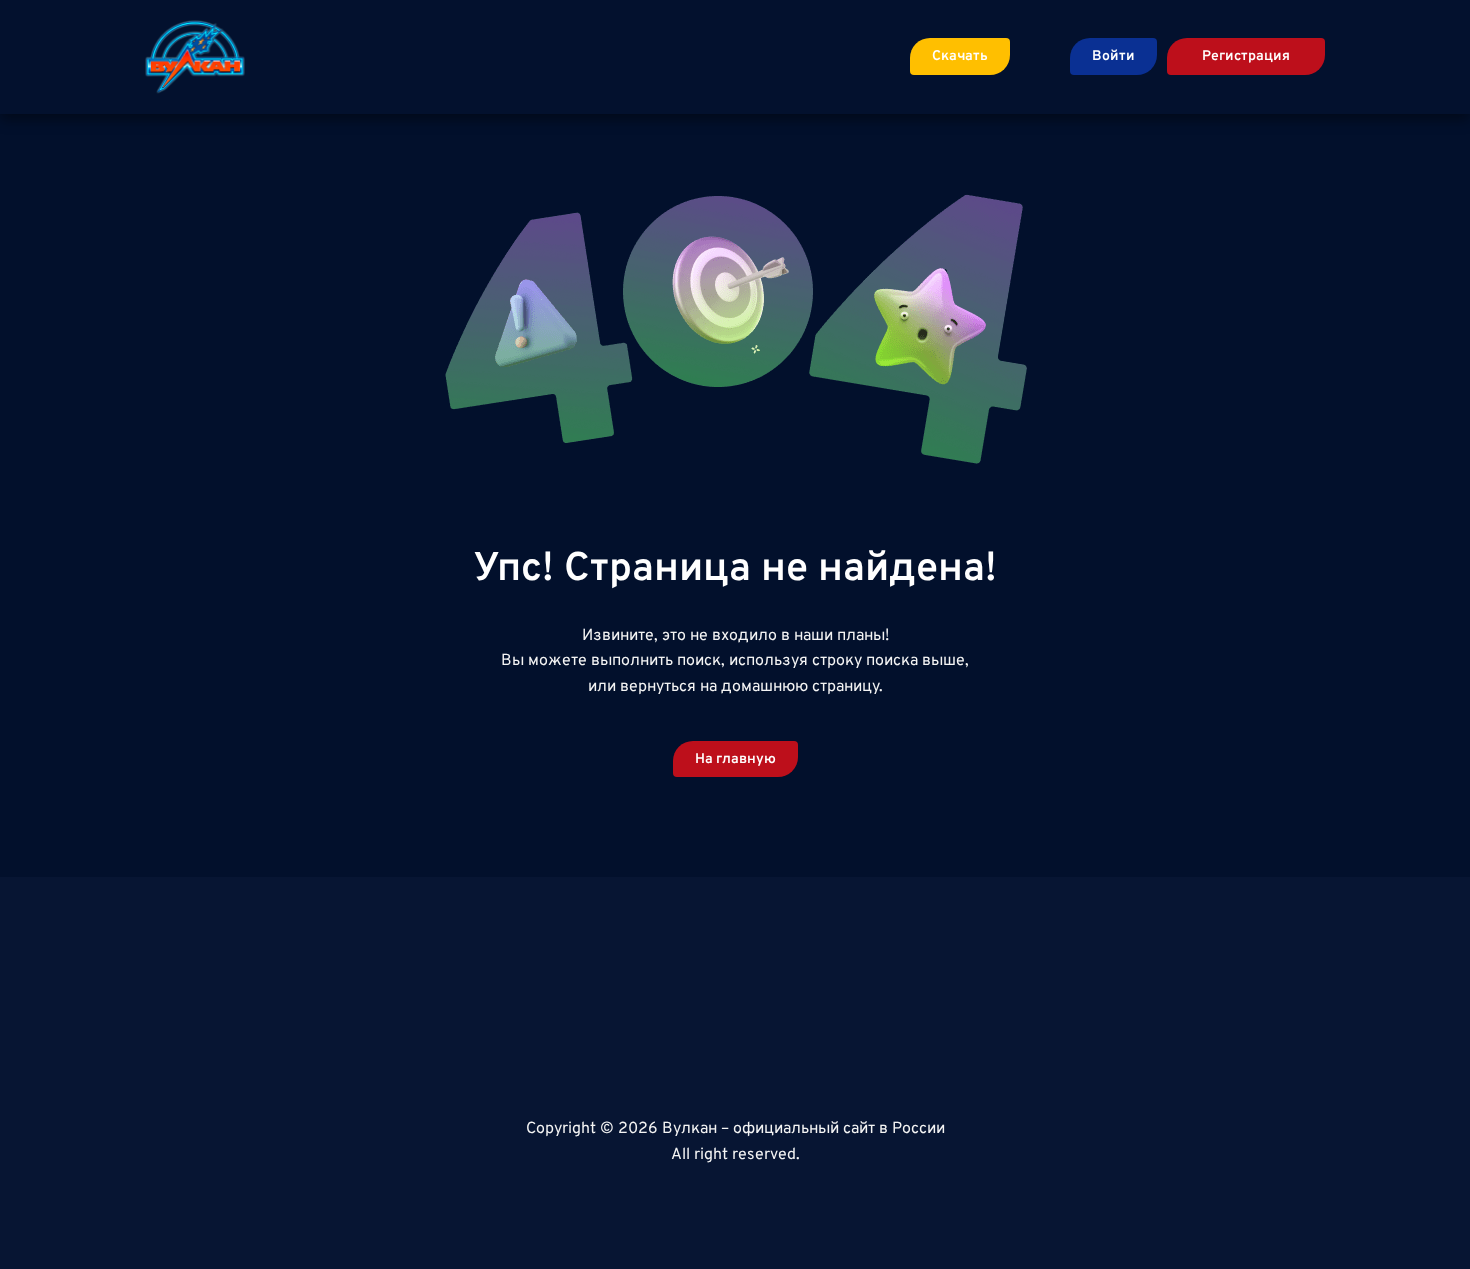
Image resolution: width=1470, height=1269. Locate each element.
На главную (735, 759)
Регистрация (1246, 56)
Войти (1113, 56)
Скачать (960, 56)
